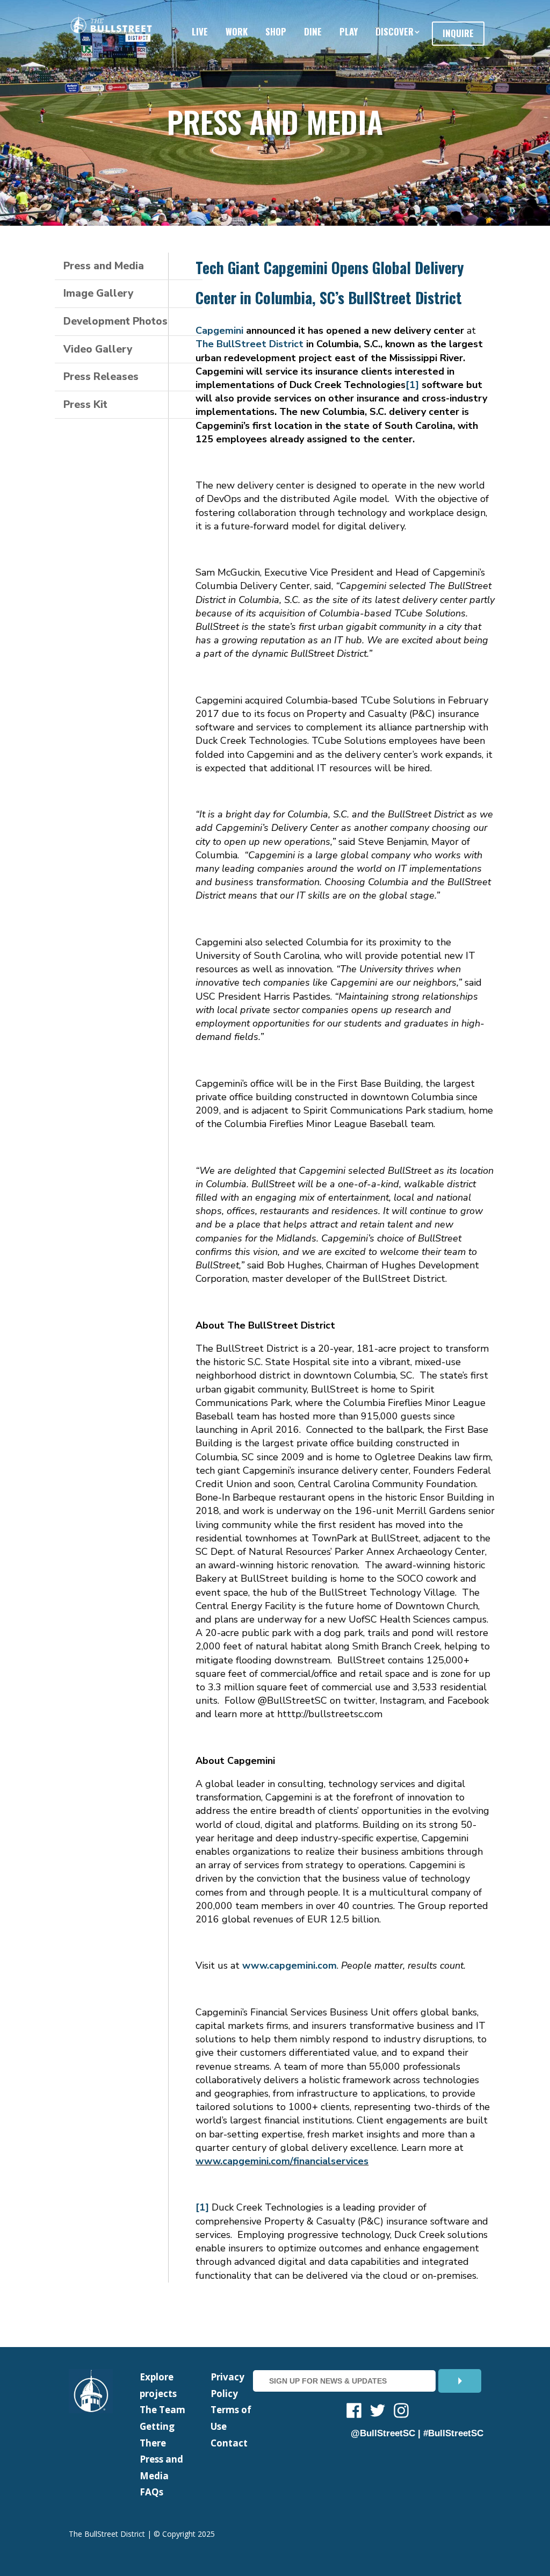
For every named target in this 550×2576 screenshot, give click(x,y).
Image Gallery (98, 293)
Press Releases (101, 377)
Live (200, 31)
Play (349, 31)
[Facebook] (354, 2412)
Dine (313, 31)
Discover (395, 31)
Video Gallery (98, 349)
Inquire (458, 33)
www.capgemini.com (290, 1965)
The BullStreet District (249, 344)
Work (237, 31)
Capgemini (219, 331)
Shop (276, 31)
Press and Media (104, 266)
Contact (229, 2443)
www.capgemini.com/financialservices (282, 2161)
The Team (162, 2410)
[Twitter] (378, 2412)
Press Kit (85, 405)
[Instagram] (401, 2412)
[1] (412, 385)
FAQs (151, 2492)
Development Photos (115, 321)
